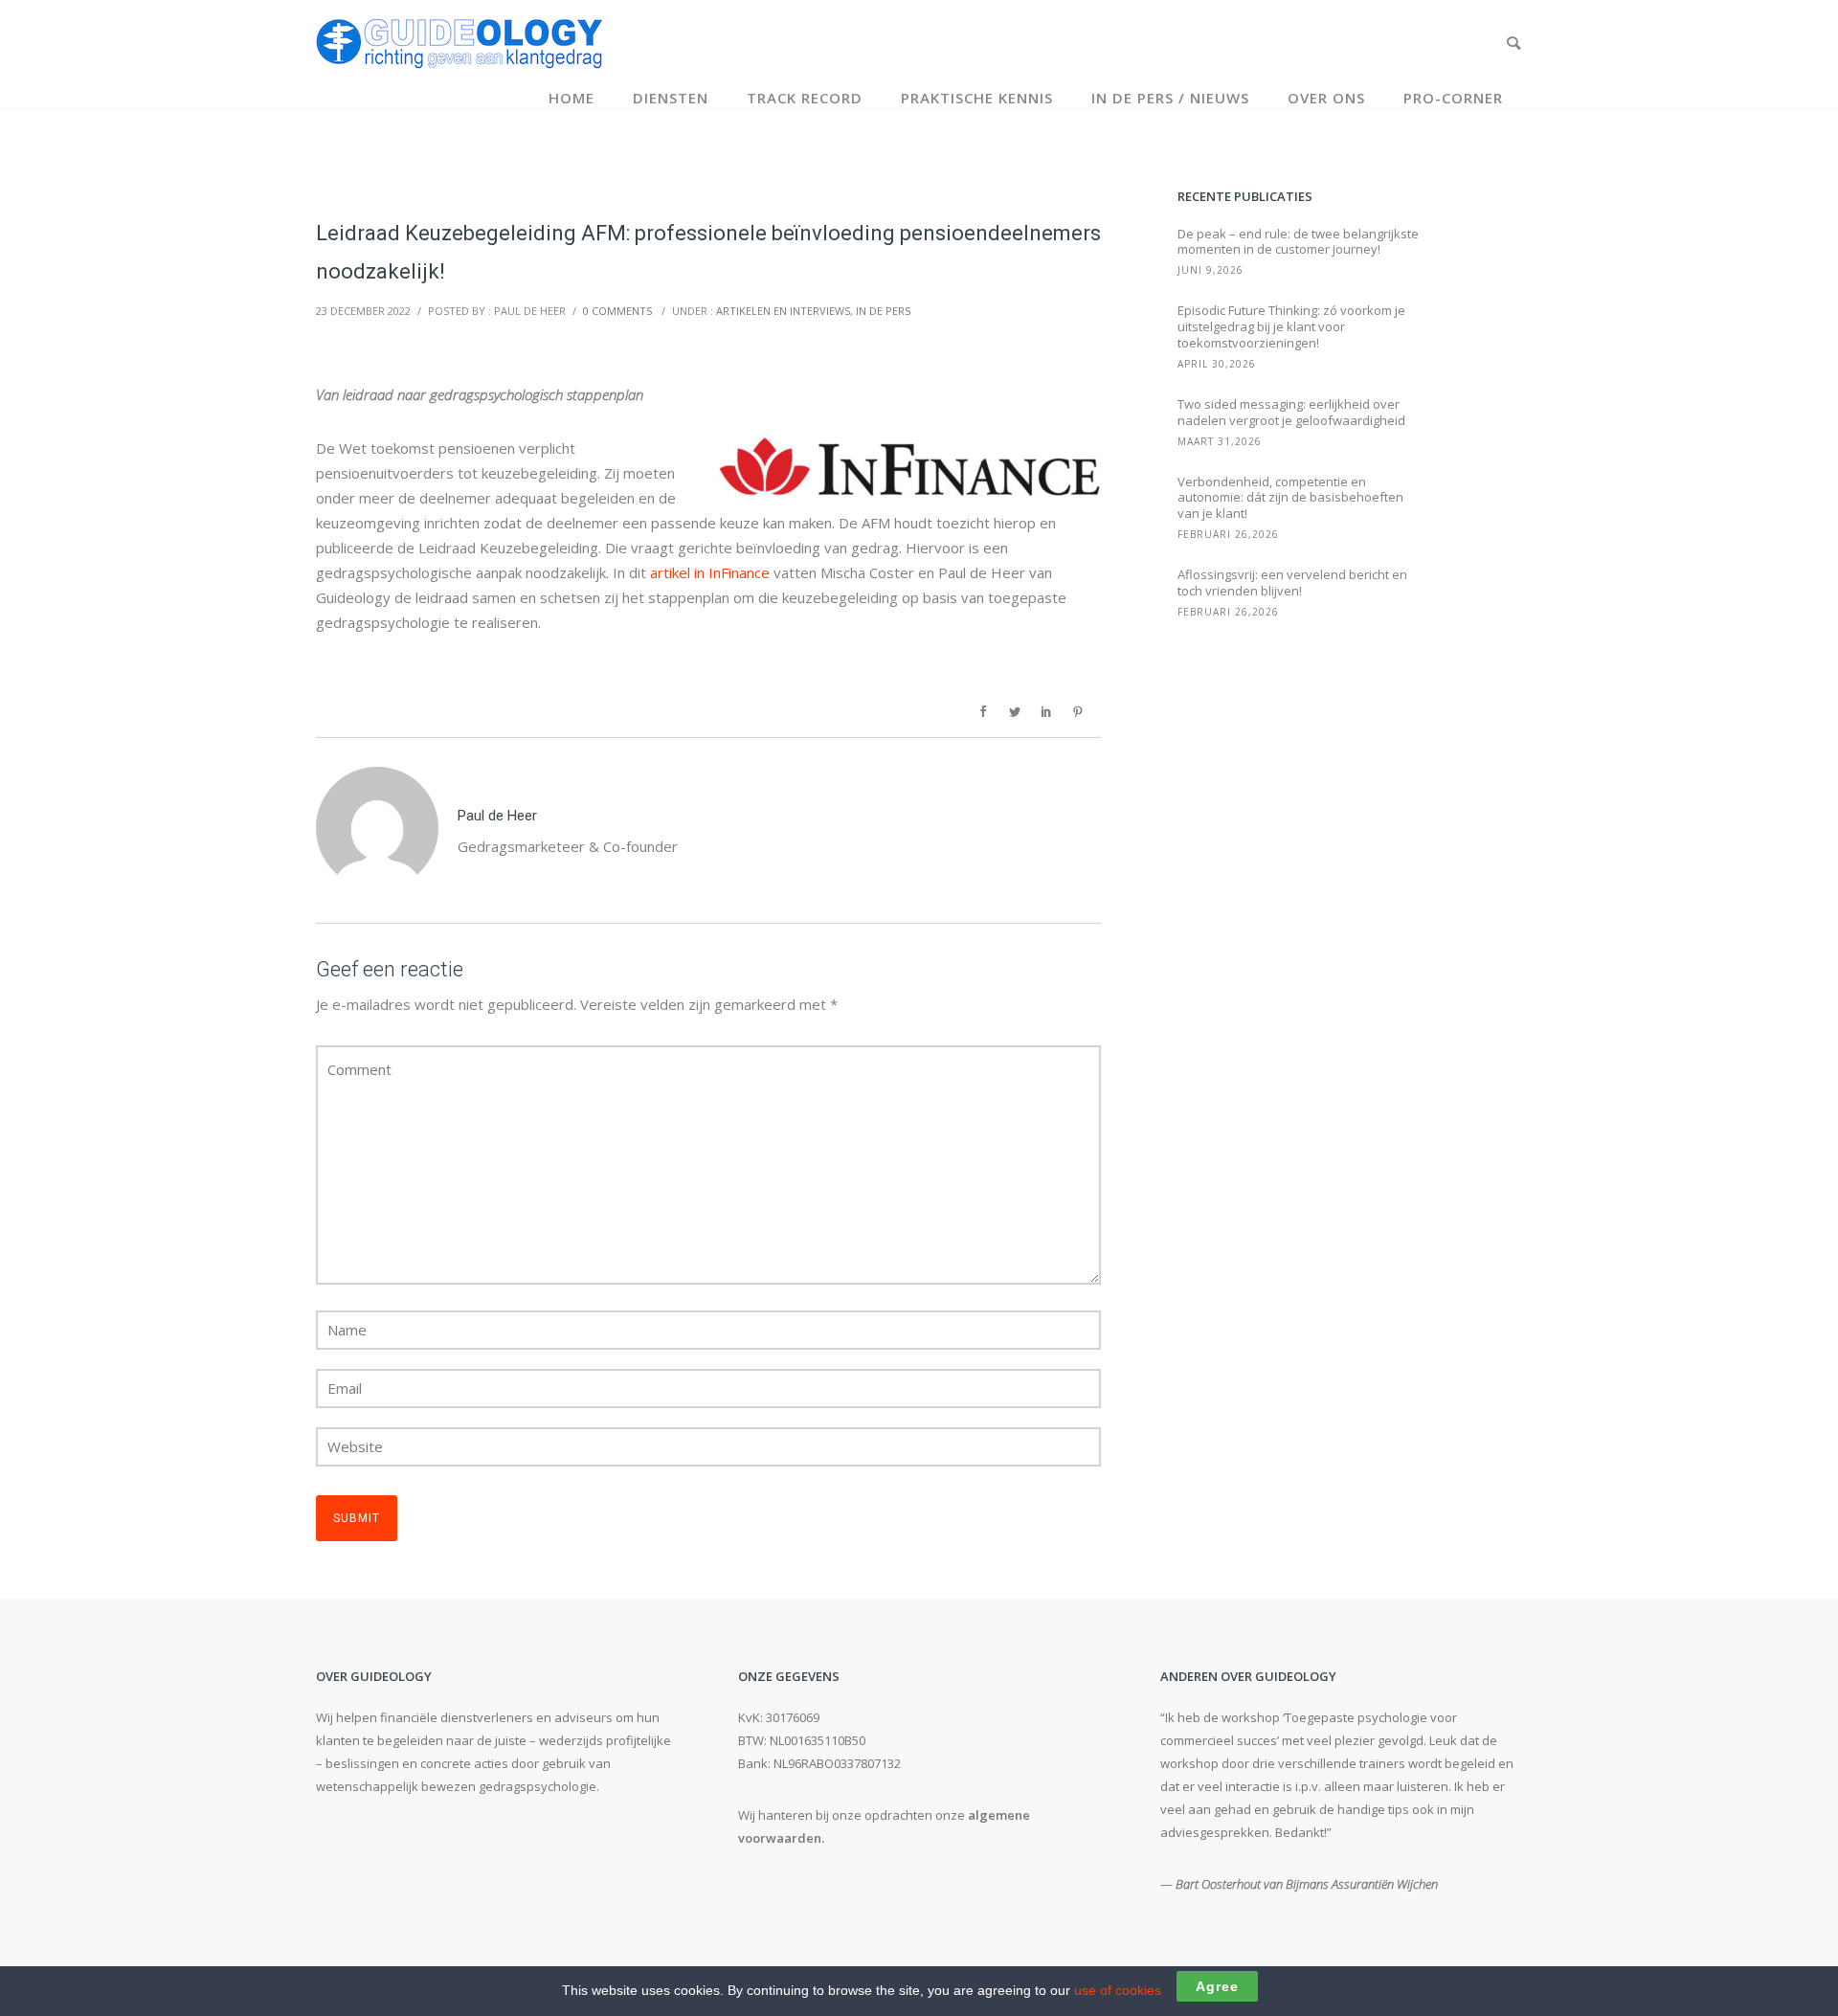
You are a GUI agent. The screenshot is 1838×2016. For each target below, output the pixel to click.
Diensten (671, 98)
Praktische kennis (977, 98)
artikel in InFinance (710, 572)
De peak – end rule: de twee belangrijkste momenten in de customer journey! (1298, 242)
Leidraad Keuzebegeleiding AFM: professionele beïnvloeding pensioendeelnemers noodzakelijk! (708, 252)
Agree (1217, 1986)
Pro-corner (1453, 98)
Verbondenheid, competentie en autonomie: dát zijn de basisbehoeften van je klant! (1290, 498)
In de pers (883, 311)
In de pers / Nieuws (1170, 98)
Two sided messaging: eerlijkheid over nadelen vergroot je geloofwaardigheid (1291, 413)
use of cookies (1118, 1990)
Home (572, 98)
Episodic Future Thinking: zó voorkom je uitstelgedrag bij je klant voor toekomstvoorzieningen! (1291, 327)
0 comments (617, 311)
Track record (805, 98)
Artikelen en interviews (783, 311)
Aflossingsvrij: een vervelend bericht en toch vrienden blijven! (1292, 583)
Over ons (1326, 98)
